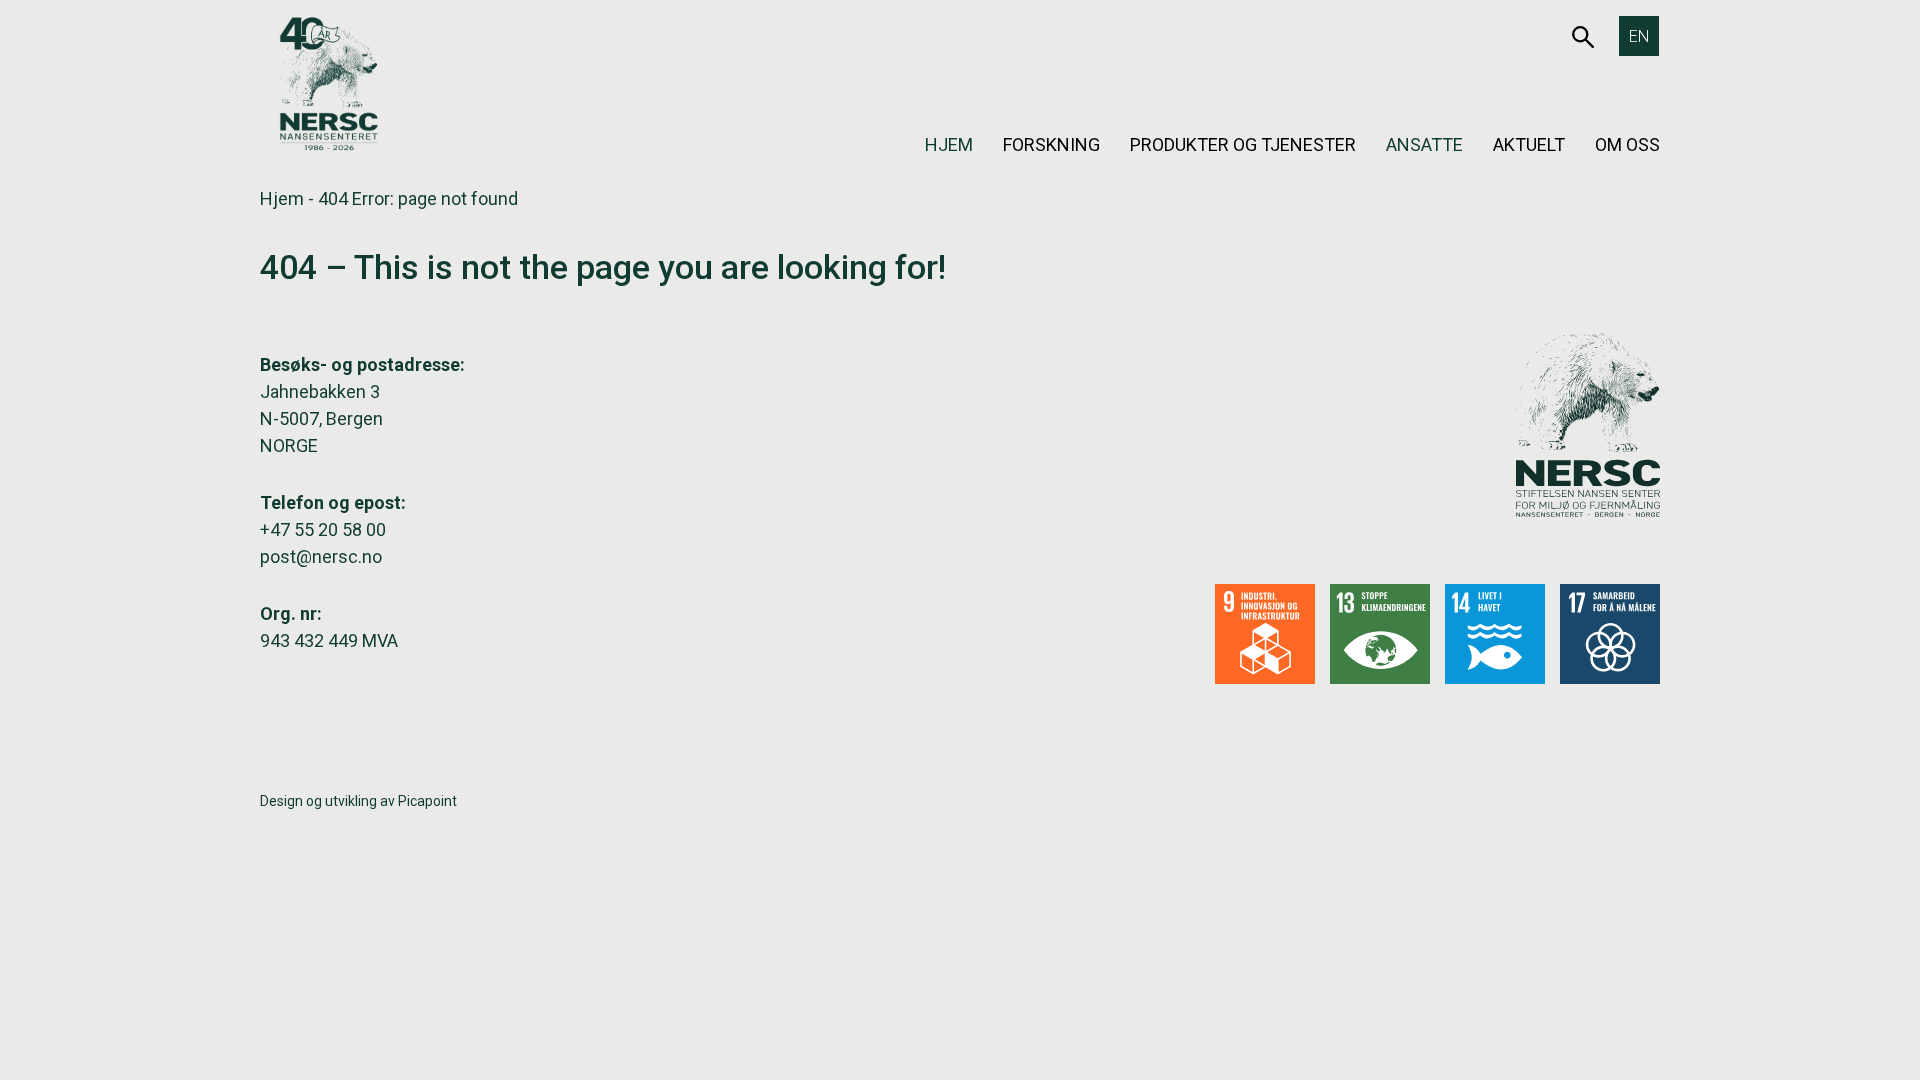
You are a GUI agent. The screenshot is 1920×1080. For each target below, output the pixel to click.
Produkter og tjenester (1243, 144)
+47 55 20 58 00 (323, 529)
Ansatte (1424, 144)
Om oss (1627, 144)
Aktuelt (1529, 144)
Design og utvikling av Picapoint (358, 801)
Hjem (949, 144)
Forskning (1051, 144)
